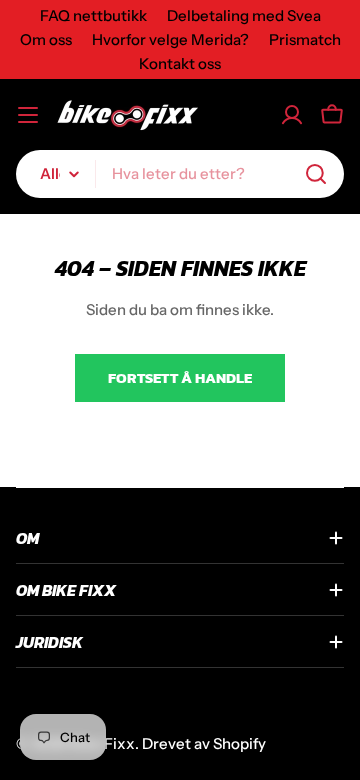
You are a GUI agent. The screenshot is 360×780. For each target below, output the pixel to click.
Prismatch (305, 39)
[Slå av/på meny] (28, 115)
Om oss (46, 39)
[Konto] (292, 115)
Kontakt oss (180, 63)
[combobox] (180, 174)
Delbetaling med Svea (244, 15)
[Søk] (316, 174)
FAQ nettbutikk (93, 15)
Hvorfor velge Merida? (170, 39)
